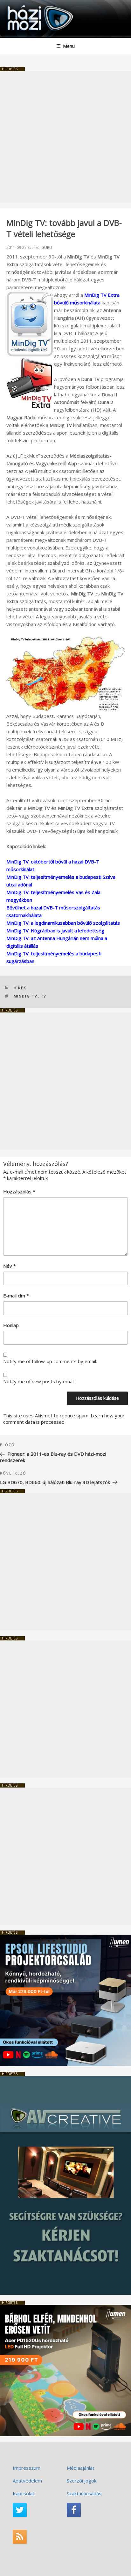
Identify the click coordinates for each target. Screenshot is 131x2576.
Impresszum (27, 2468)
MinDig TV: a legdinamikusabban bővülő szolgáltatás (63, 923)
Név (10, 1266)
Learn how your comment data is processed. (64, 1419)
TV (44, 996)
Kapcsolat (24, 2493)
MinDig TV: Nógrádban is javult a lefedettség (55, 930)
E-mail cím (16, 1295)
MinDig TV (26, 996)
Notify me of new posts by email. (39, 1381)
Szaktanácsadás (84, 2493)
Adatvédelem (27, 2481)
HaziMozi (20, 5)
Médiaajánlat (81, 2468)
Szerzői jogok (82, 2481)
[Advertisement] (65, 137)
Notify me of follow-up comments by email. (50, 1361)
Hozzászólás (19, 1191)
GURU (47, 247)
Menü (69, 46)
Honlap (11, 1325)
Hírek (20, 988)
